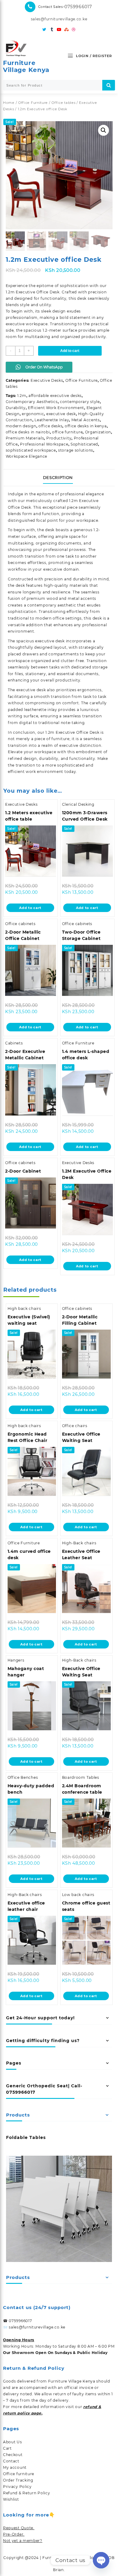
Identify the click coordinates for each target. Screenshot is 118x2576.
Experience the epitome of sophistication (47, 286)
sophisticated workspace (31, 450)
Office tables (63, 103)
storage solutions (76, 450)
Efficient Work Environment (56, 408)
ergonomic (33, 414)
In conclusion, (22, 732)
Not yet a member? (23, 2541)
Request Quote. (19, 2528)
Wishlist (11, 2499)
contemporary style (80, 402)
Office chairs (75, 1426)
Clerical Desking (78, 804)
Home (9, 103)
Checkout (13, 2455)
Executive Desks (47, 380)
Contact (11, 2461)
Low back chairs (78, 1895)
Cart (7, 2448)
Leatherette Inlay (52, 420)
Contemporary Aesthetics (32, 402)
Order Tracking (18, 2480)
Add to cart (70, 351)
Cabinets (14, 1043)
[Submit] (109, 85)
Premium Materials (25, 438)
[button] (103, 130)
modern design (21, 426)
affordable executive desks (55, 396)
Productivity (59, 438)
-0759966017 (77, 7)
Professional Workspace (44, 444)
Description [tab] (58, 477)
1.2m (22, 396)
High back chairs (24, 1308)
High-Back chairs (79, 1543)
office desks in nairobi (28, 432)
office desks (50, 426)
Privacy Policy (17, 2487)
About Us (13, 2442)
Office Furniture (33, 103)
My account (15, 2467)
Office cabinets (20, 924)
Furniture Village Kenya (26, 66)
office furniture (67, 432)
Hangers (16, 1660)
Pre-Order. (14, 2534)
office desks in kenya (86, 426)
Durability (16, 408)
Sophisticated (84, 444)
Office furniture (19, 2474)
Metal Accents (86, 420)
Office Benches (23, 1777)
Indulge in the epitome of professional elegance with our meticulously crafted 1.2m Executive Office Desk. (56, 501)
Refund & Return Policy (26, 2493)
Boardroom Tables (81, 1777)
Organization (98, 432)
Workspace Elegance (27, 456)
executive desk (61, 414)
